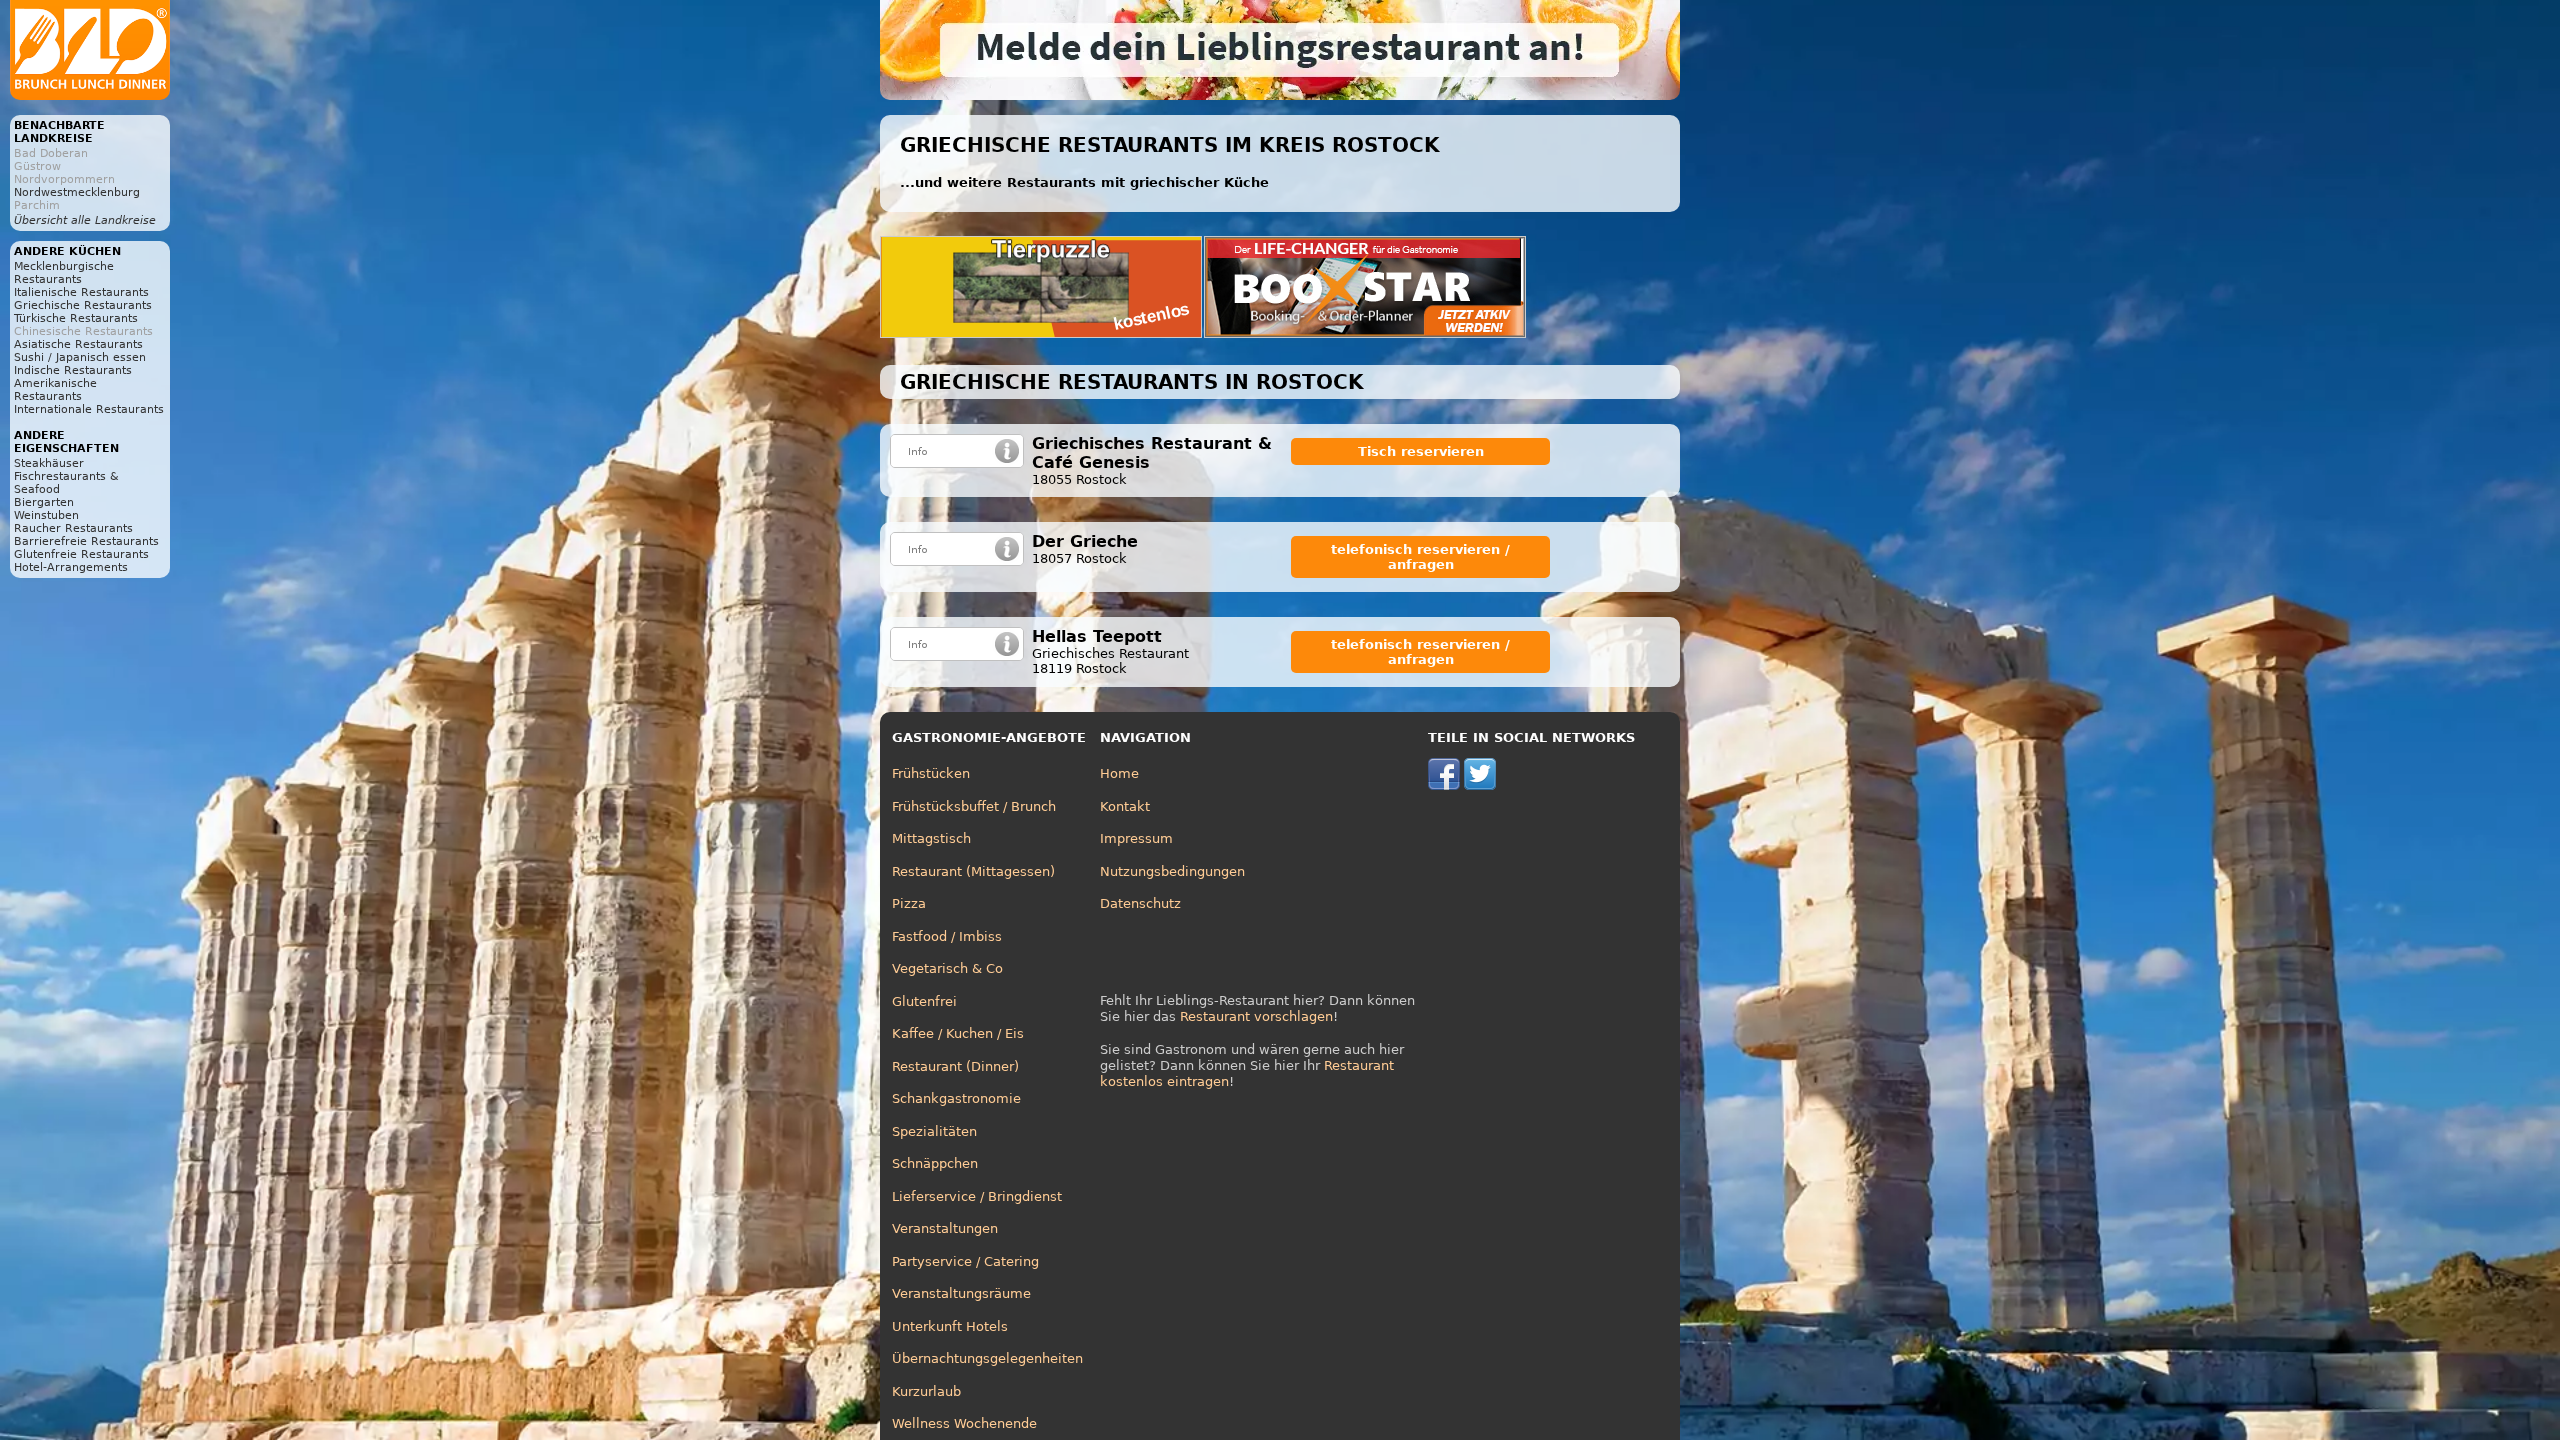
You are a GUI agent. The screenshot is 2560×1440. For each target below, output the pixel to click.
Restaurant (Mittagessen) (973, 871)
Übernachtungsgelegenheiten (987, 1358)
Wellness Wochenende (964, 1423)
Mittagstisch (931, 838)
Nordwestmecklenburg (77, 192)
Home (1119, 773)
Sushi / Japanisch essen (80, 357)
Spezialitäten (934, 1131)
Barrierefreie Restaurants (86, 541)
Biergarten (44, 502)
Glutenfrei (924, 1001)
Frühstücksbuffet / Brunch (974, 806)
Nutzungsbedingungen (1172, 871)
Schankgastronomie (956, 1098)
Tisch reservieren (1421, 451)
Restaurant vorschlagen (1256, 1016)
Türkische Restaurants (76, 318)
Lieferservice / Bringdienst (977, 1196)
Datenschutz (1140, 903)
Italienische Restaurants (81, 292)
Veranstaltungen (945, 1228)
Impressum (1136, 838)
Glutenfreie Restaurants (81, 554)
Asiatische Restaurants (78, 344)
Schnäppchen (935, 1163)
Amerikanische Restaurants (55, 390)
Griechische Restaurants (83, 305)
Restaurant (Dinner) (955, 1066)
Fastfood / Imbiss (947, 936)
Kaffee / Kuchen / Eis (958, 1033)
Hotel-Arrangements (71, 567)
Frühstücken (931, 773)
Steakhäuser (49, 463)
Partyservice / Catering (965, 1261)
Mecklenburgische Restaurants (64, 273)
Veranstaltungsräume (961, 1293)
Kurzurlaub (926, 1391)
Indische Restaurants (73, 370)
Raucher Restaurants (73, 528)
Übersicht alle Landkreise (85, 220)
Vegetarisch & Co (947, 968)
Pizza (909, 903)
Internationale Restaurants (89, 409)
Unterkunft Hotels (950, 1326)
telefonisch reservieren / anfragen (1420, 557)
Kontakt (1125, 806)
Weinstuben (46, 515)
